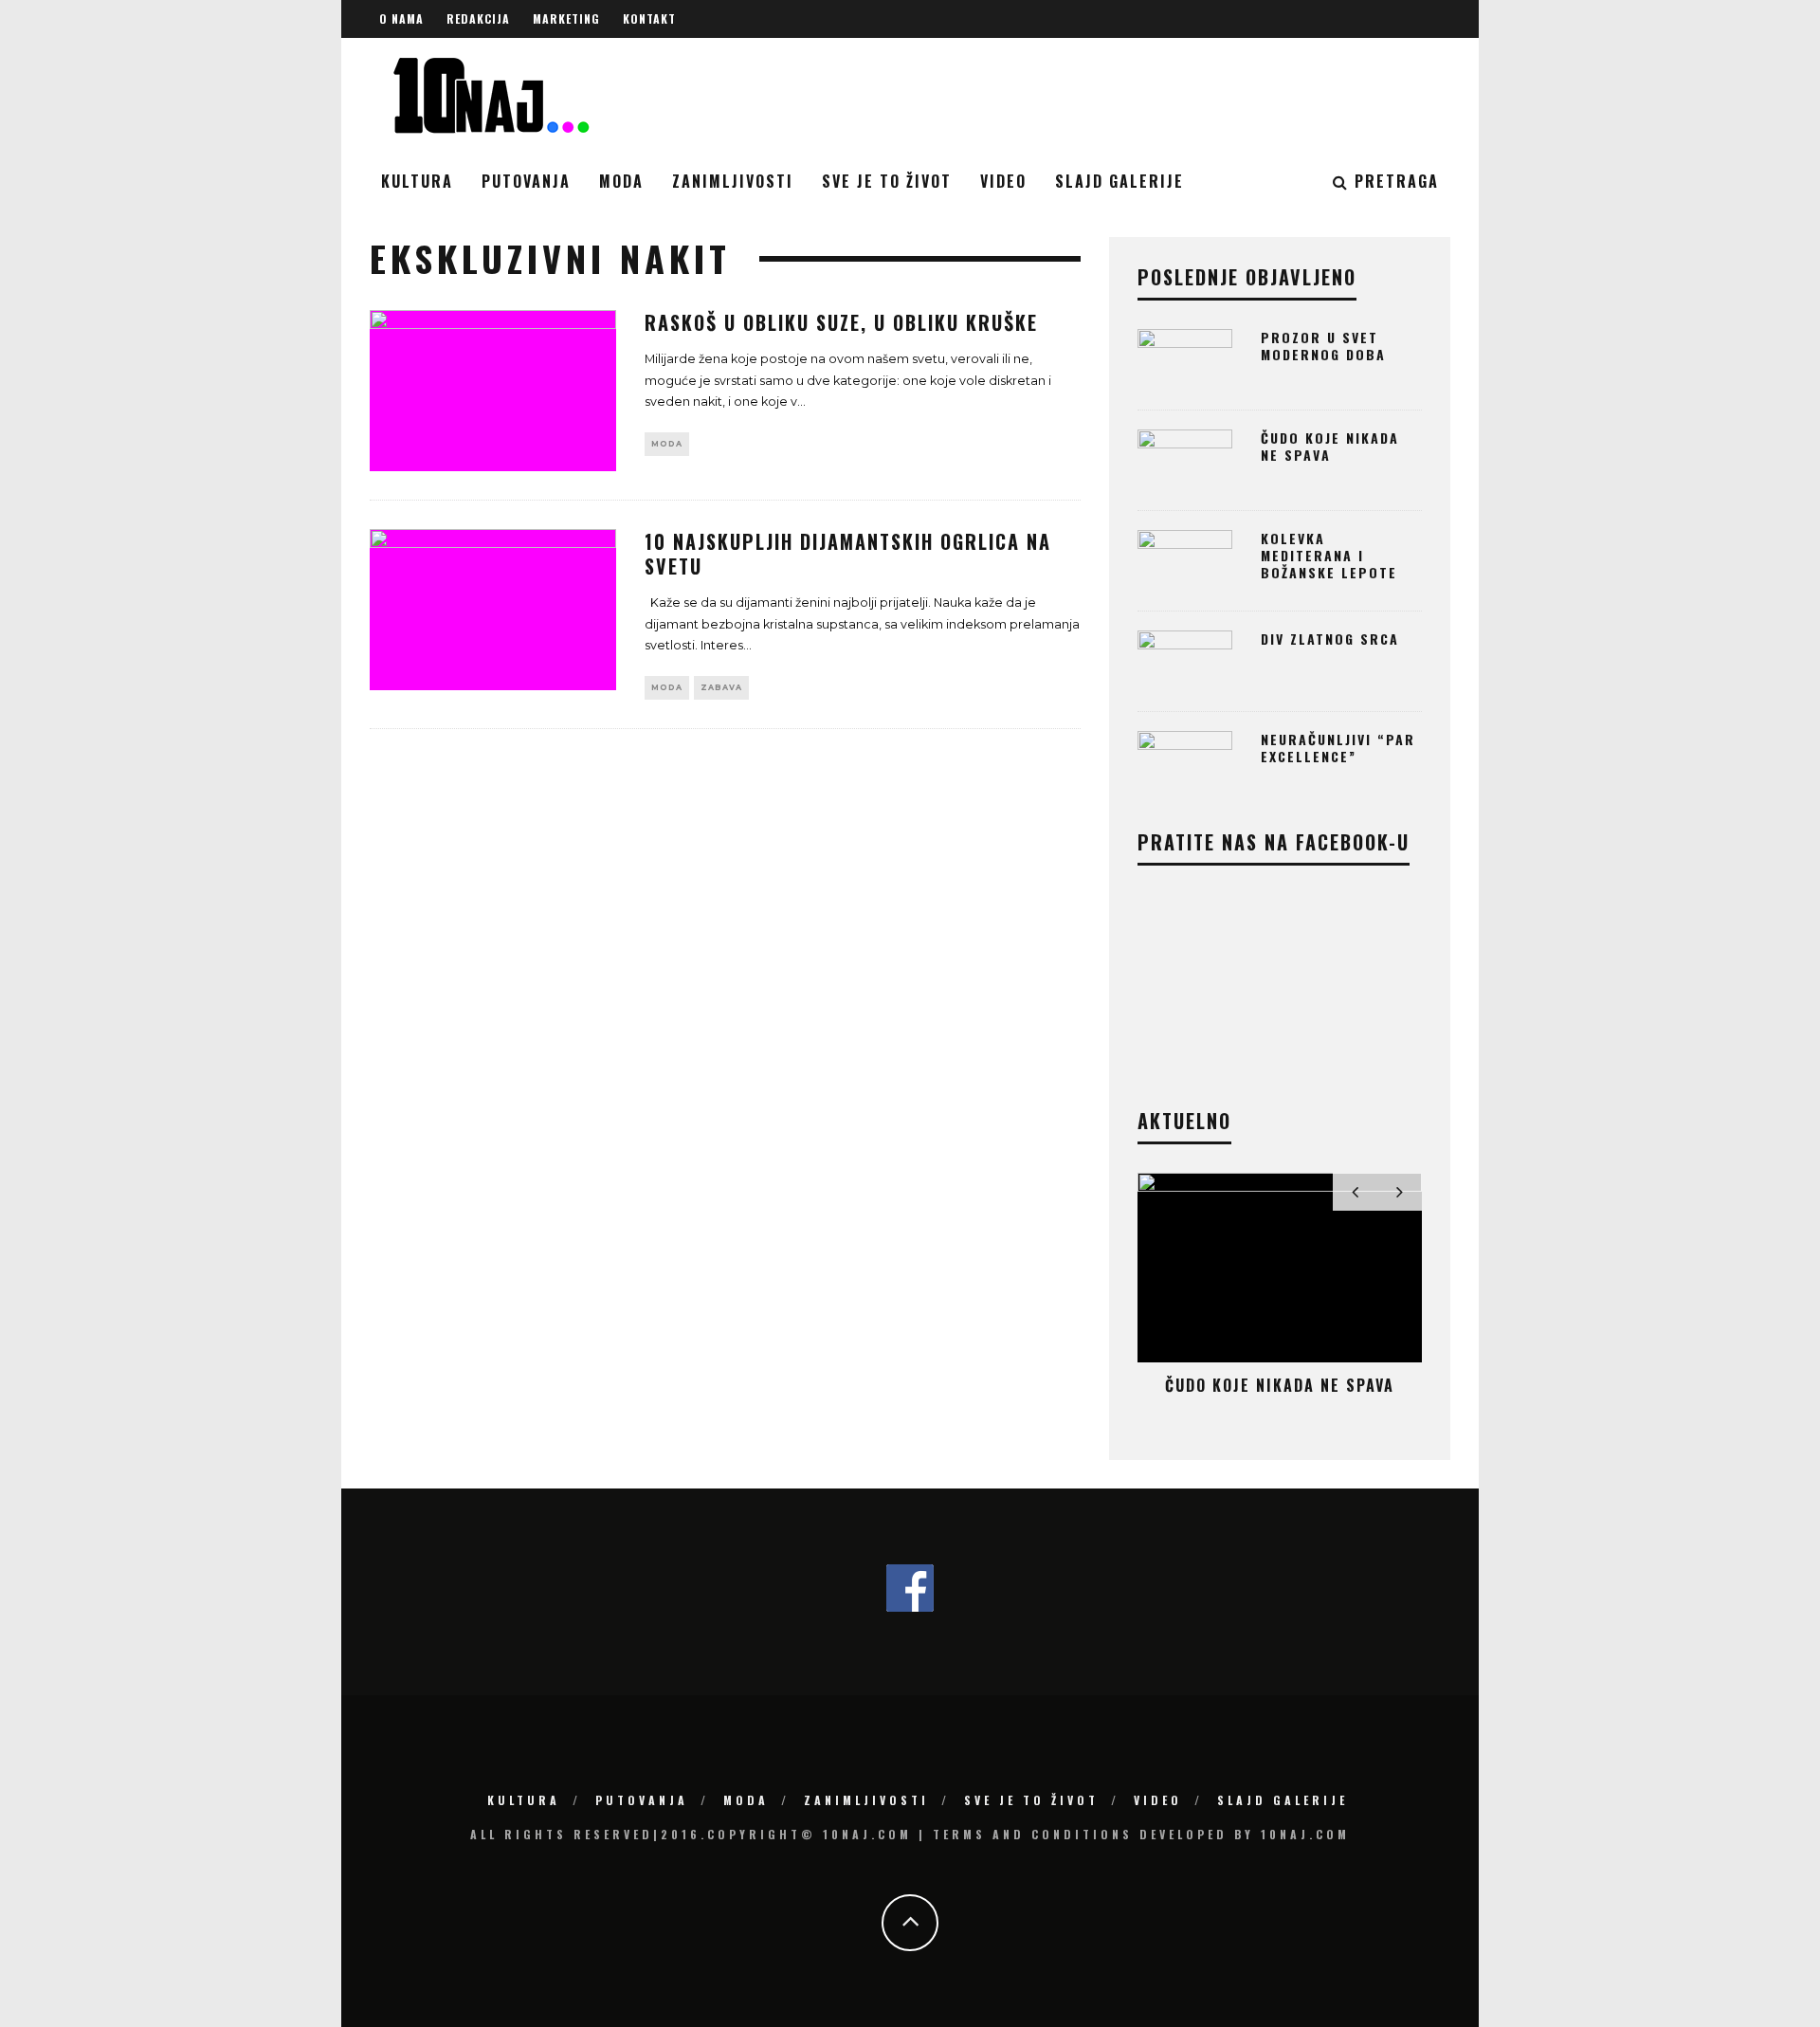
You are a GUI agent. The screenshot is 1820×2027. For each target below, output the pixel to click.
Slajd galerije (1119, 181)
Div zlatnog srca (1330, 639)
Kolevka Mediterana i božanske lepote (1329, 555)
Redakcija (478, 18)
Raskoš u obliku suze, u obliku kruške (841, 322)
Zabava (721, 687)
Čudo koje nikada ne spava (1330, 446)
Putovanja (526, 181)
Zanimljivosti (733, 181)
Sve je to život (887, 181)
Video (1003, 181)
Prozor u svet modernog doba (1323, 346)
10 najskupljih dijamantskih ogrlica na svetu (848, 554)
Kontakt (649, 18)
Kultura (417, 181)
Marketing (566, 18)
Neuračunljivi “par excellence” (1338, 748)
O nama (401, 18)
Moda (621, 181)
